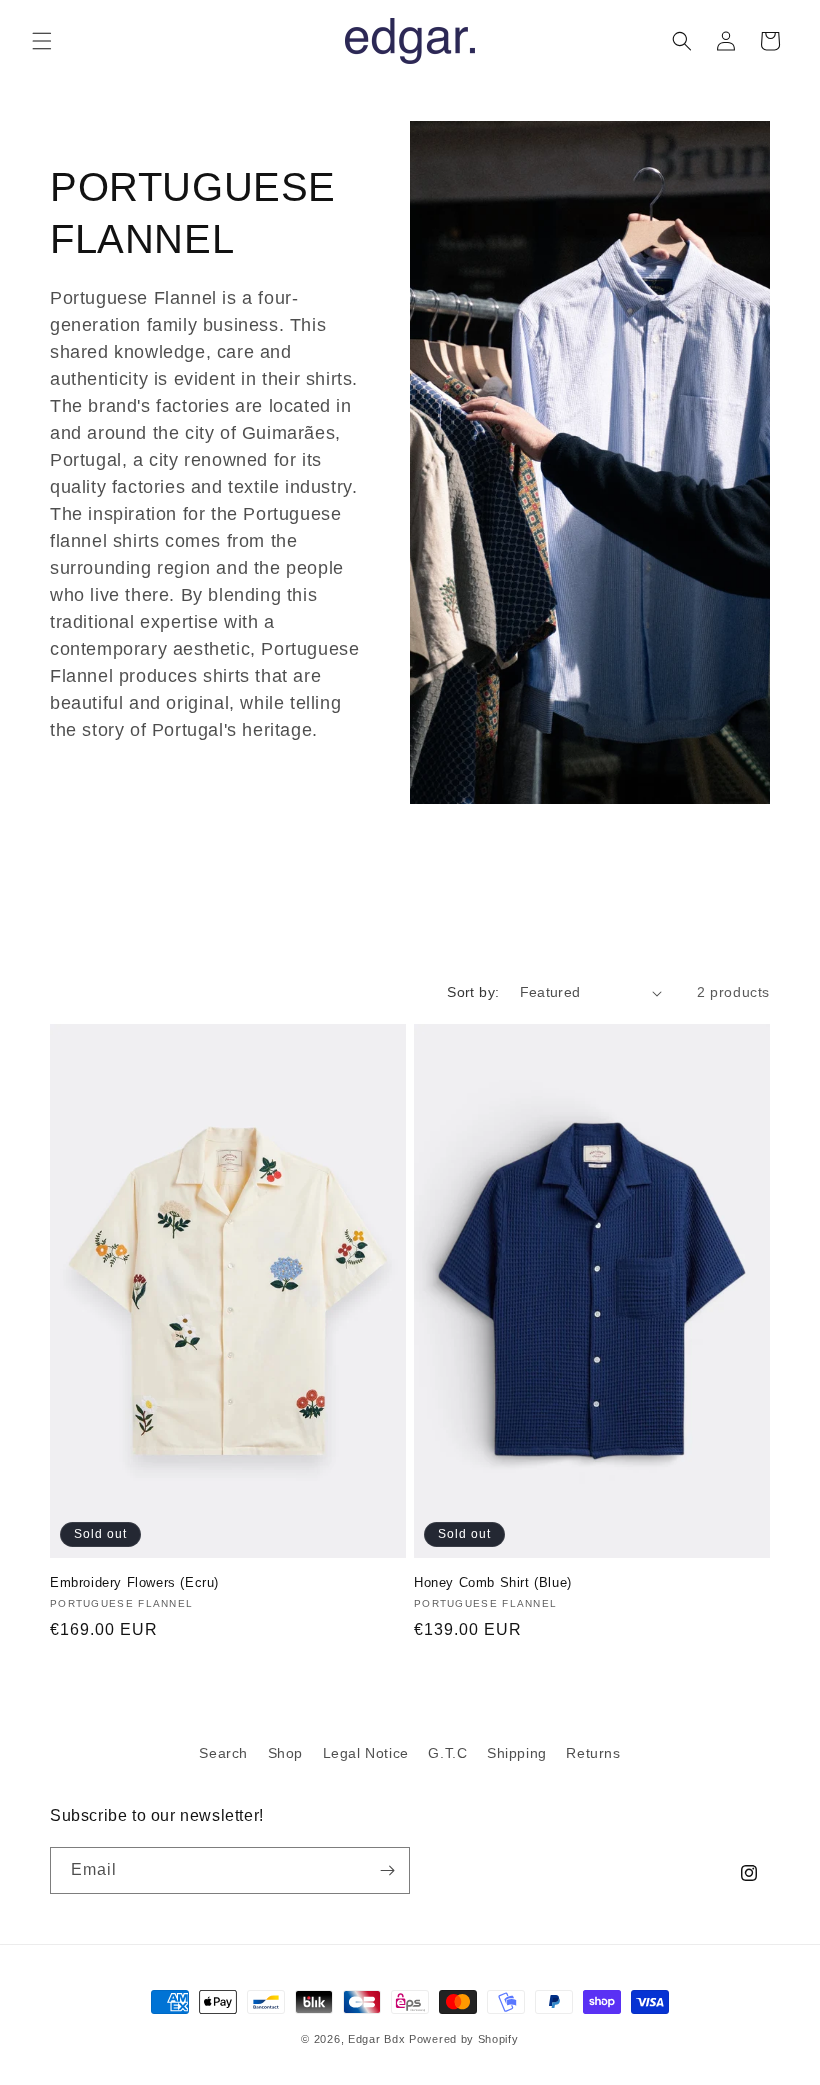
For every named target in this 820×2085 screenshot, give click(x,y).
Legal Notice (366, 1753)
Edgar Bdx (376, 2039)
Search (223, 1753)
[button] (42, 41)
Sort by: (473, 992)
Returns (593, 1753)
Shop (285, 1753)
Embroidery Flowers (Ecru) (134, 1582)
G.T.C (447, 1753)
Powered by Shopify (464, 2039)
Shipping (517, 1753)
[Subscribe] (387, 1870)
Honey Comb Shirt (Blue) (493, 1582)
